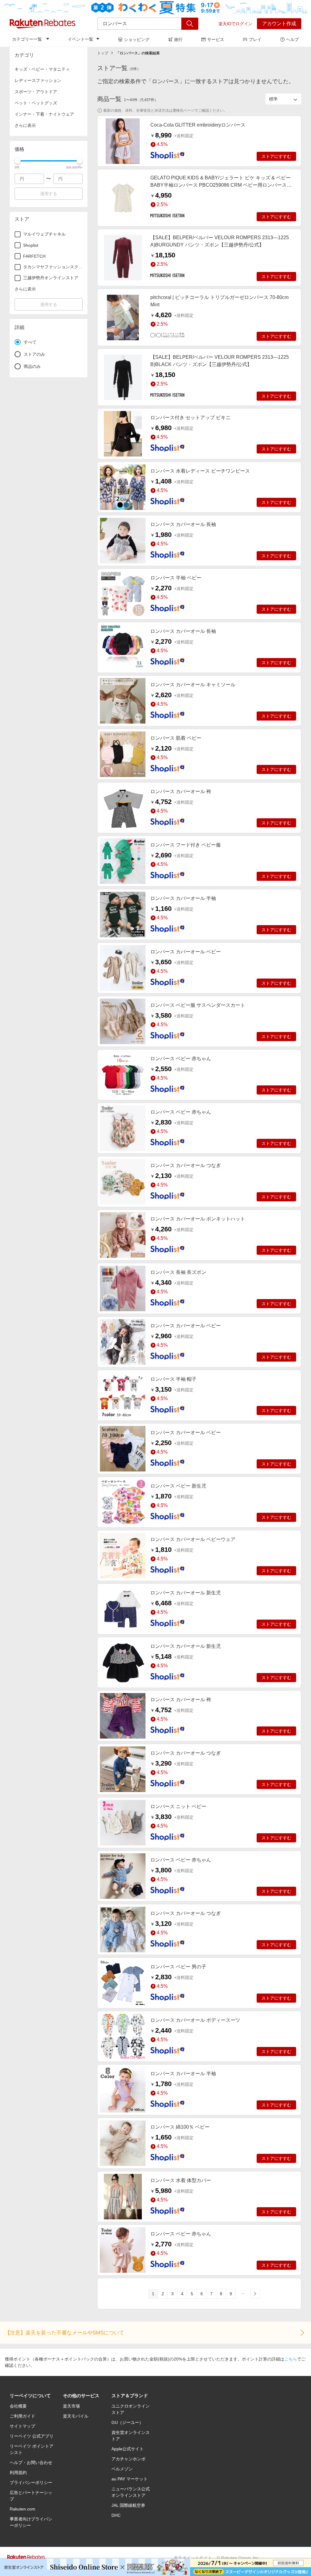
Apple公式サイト (128, 2449)
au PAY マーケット (130, 2479)
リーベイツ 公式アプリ (32, 2436)
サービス (216, 39)
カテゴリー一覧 (27, 39)
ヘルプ (292, 39)
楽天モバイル (76, 2416)
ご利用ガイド (22, 2416)
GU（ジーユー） (127, 2422)
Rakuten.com (22, 2509)
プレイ (255, 39)
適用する (49, 194)
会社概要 (18, 2406)
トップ (103, 53)
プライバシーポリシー (31, 2483)
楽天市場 (71, 2406)
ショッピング (137, 39)
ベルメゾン (122, 2469)
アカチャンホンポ (128, 2459)
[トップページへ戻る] (43, 24)
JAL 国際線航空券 (128, 2505)
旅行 (178, 39)
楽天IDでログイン (235, 24)
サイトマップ (22, 2426)
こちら (291, 2359)
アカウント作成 (279, 24)
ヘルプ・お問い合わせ (31, 2462)
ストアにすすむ (276, 156)
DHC (116, 2515)
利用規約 (18, 2472)
